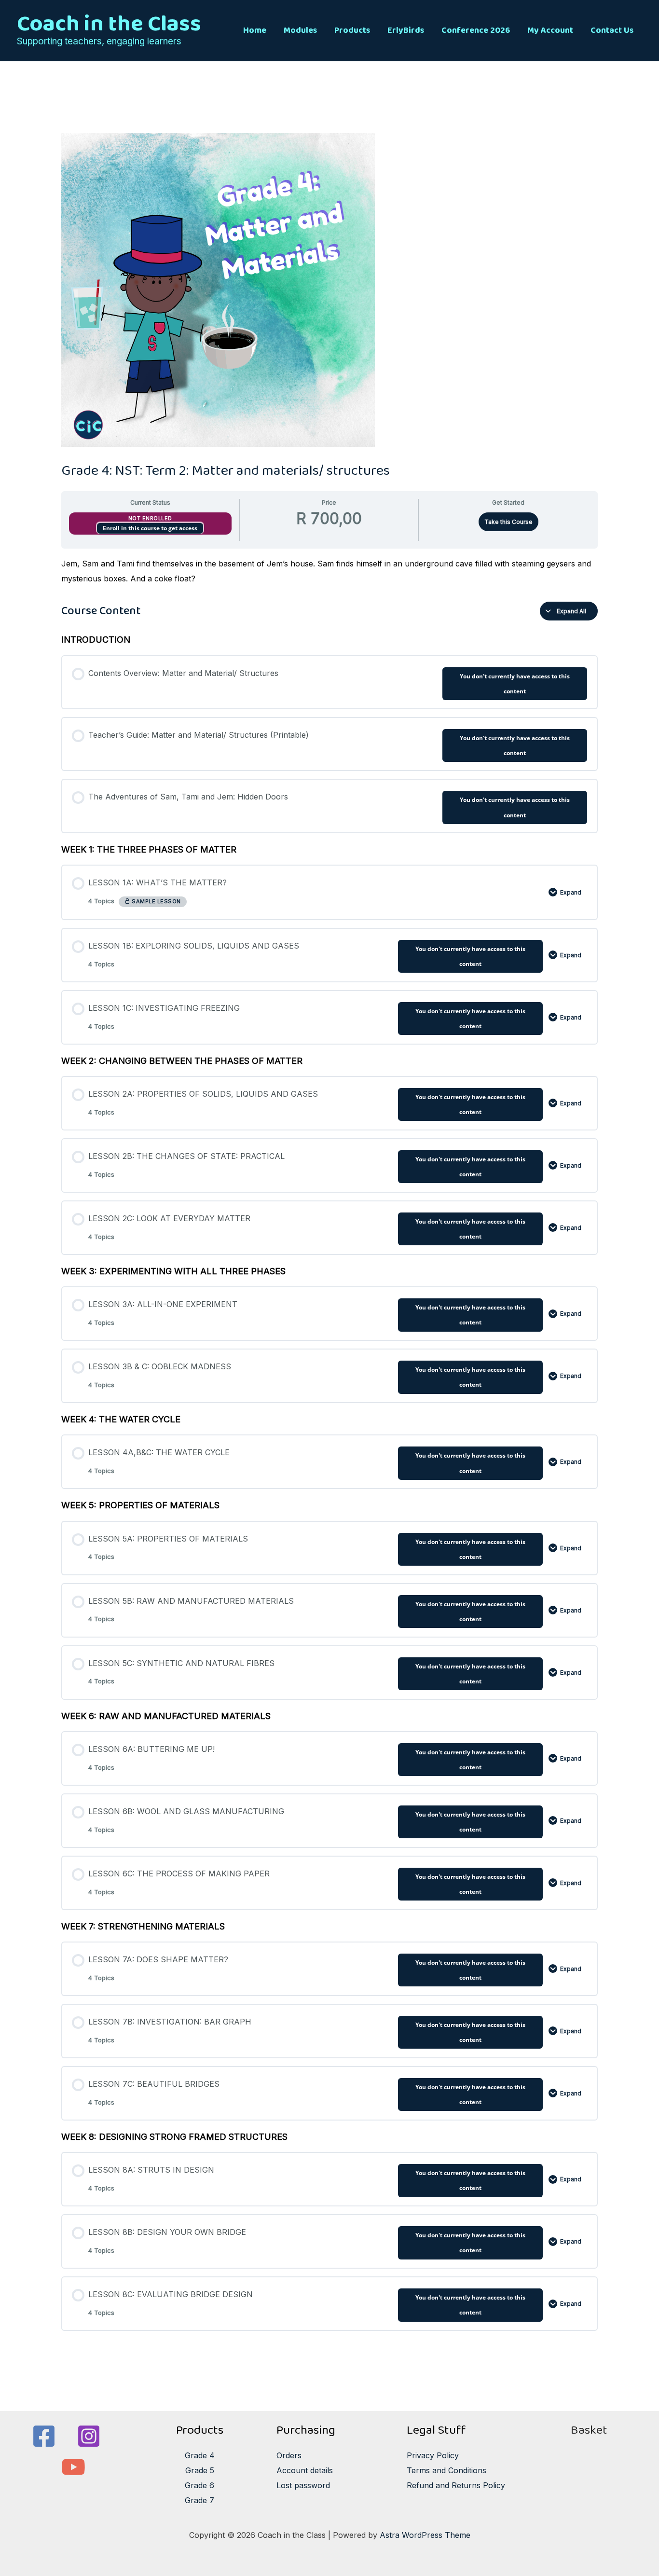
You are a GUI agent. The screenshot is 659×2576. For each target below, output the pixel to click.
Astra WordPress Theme (425, 2535)
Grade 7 (199, 2500)
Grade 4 (200, 2455)
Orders (289, 2455)
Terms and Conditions (446, 2470)
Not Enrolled (150, 518)
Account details (305, 2470)
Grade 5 (200, 2470)
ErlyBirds (406, 30)
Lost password (303, 2485)
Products (352, 30)
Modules (300, 30)
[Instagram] (89, 2436)
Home (255, 30)
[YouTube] (73, 2467)
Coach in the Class (109, 24)
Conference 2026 (476, 30)
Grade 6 (199, 2485)
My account (550, 30)
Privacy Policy (433, 2455)
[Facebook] (44, 2436)
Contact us (612, 30)
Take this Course (508, 522)
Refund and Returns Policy (456, 2485)
